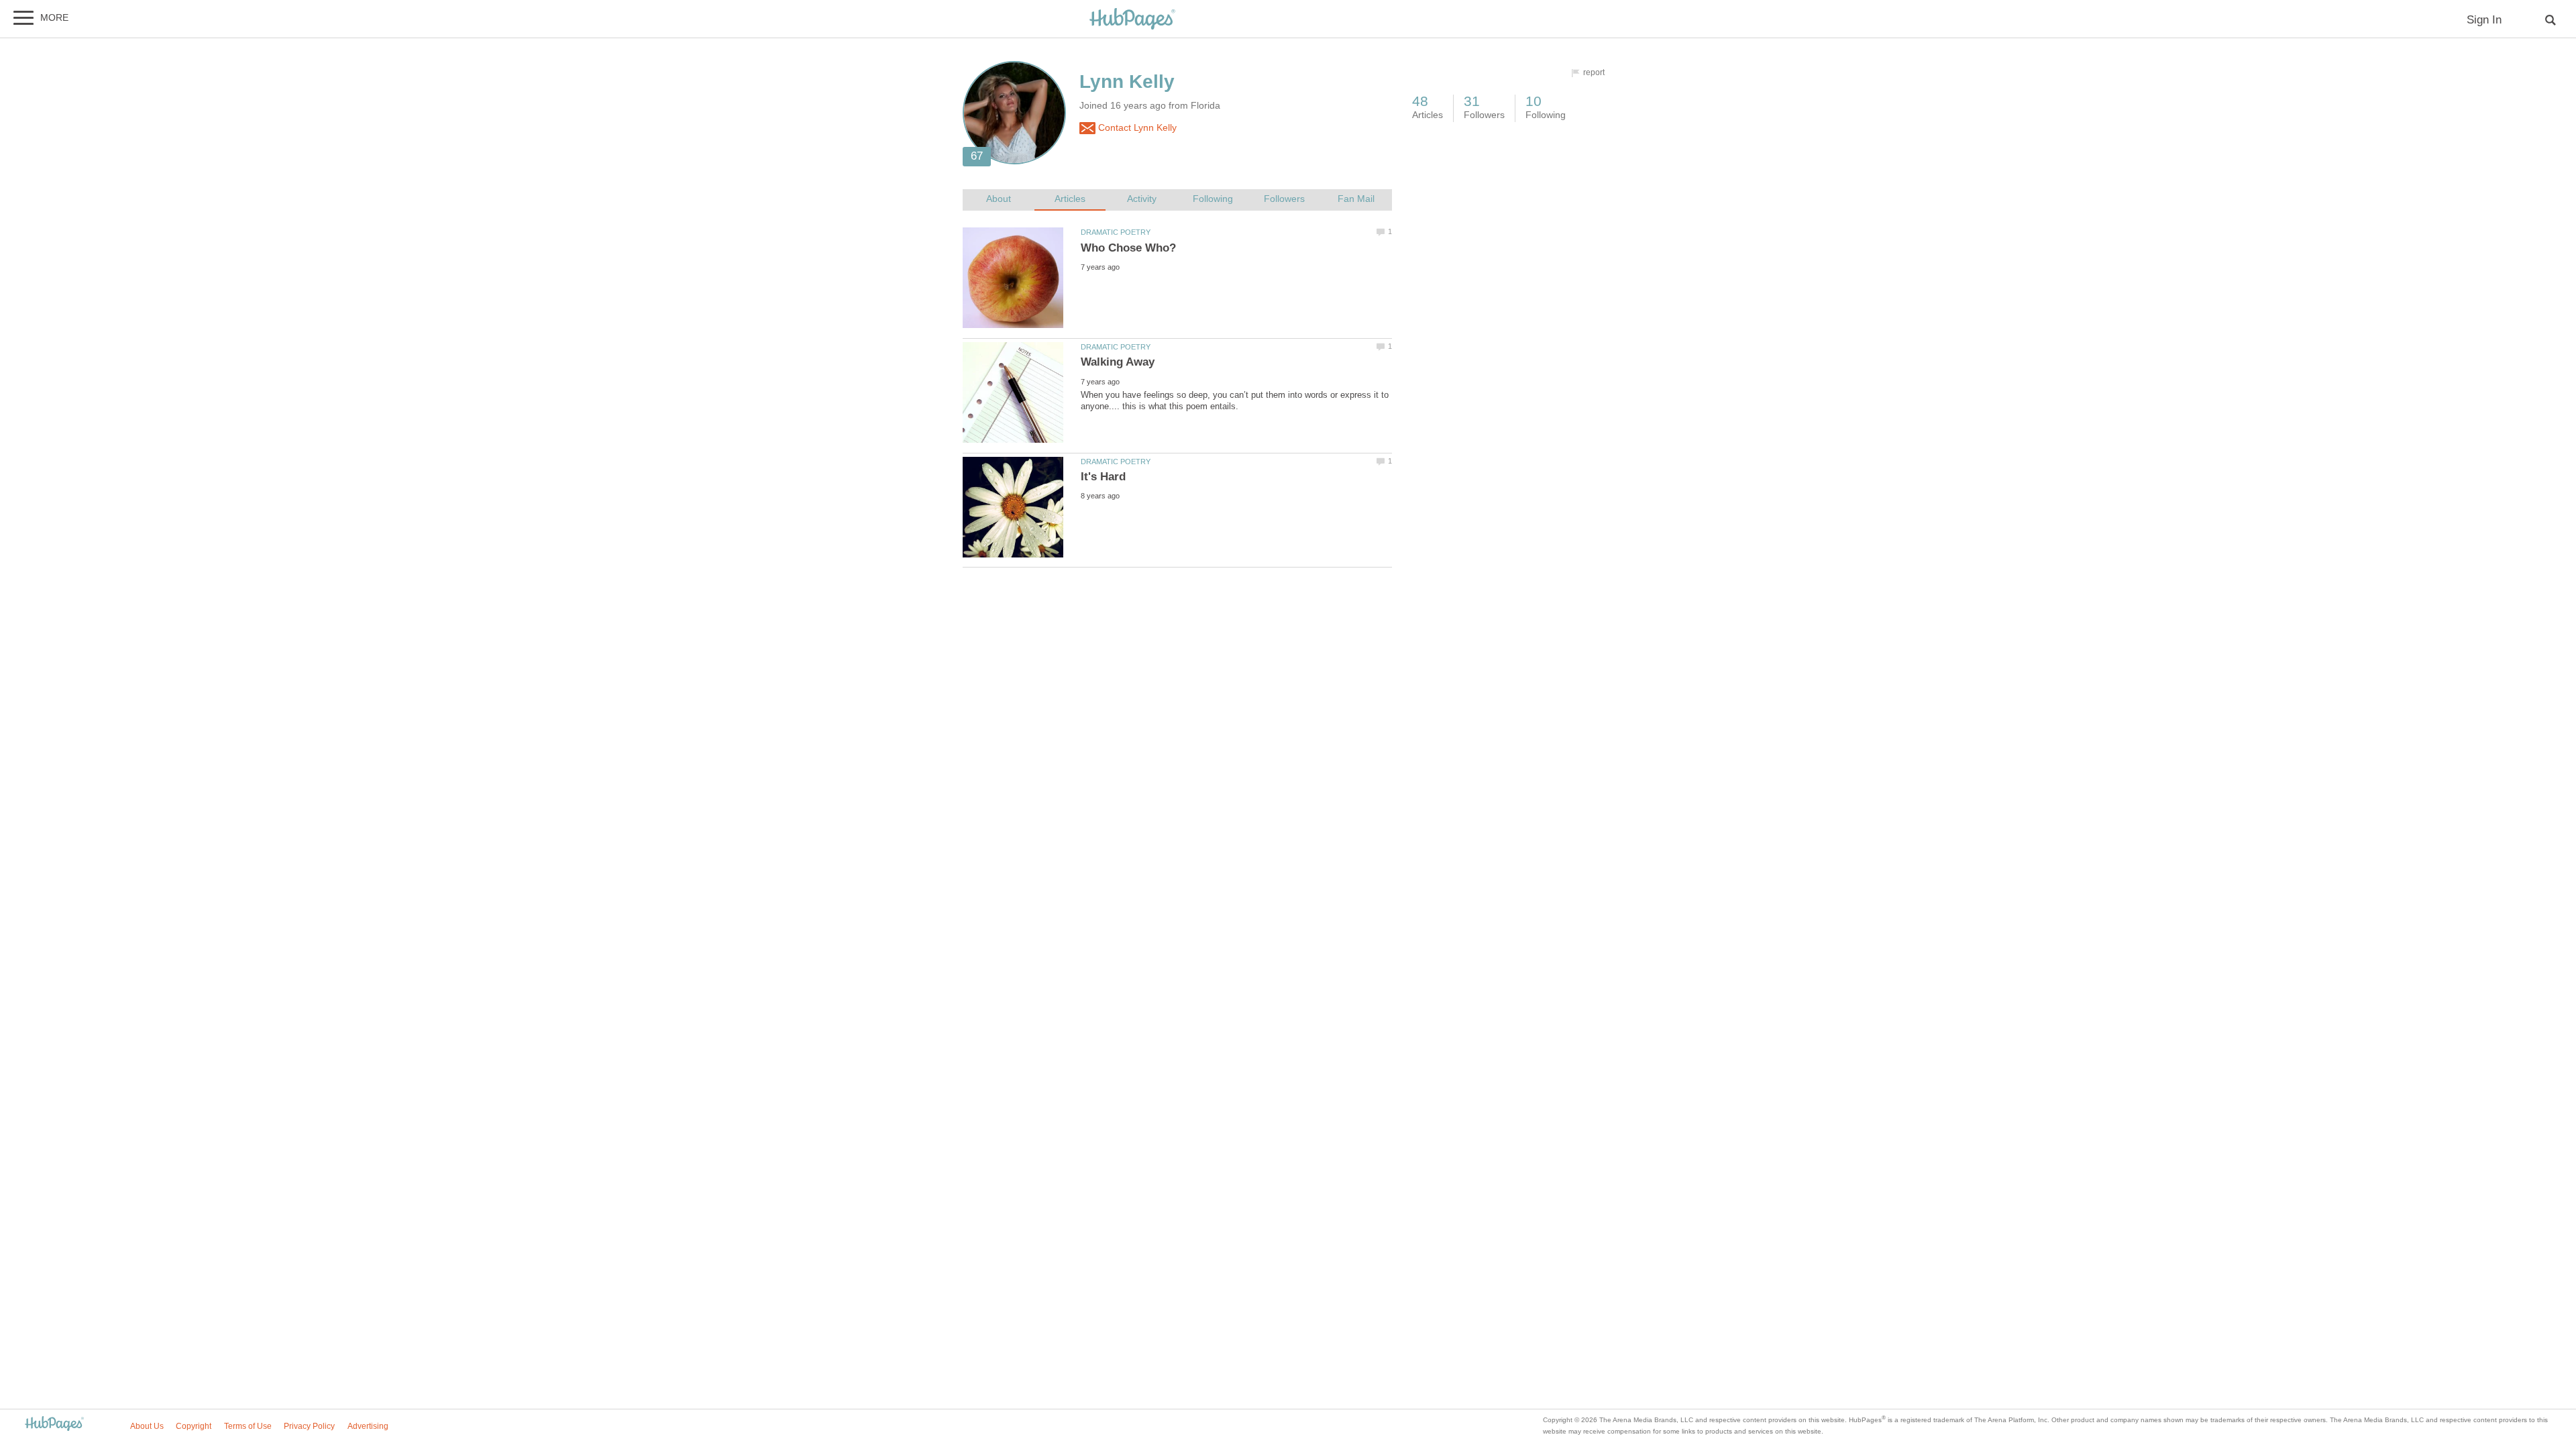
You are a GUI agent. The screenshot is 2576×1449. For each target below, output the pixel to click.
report (1594, 72)
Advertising (368, 1426)
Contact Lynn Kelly (1136, 128)
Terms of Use (248, 1426)
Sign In (2484, 20)
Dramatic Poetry (1116, 232)
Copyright (194, 1426)
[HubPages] (1132, 20)
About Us (147, 1426)
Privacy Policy (309, 1426)
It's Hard (1103, 477)
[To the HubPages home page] (54, 1425)
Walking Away (1118, 362)
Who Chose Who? (1128, 248)
